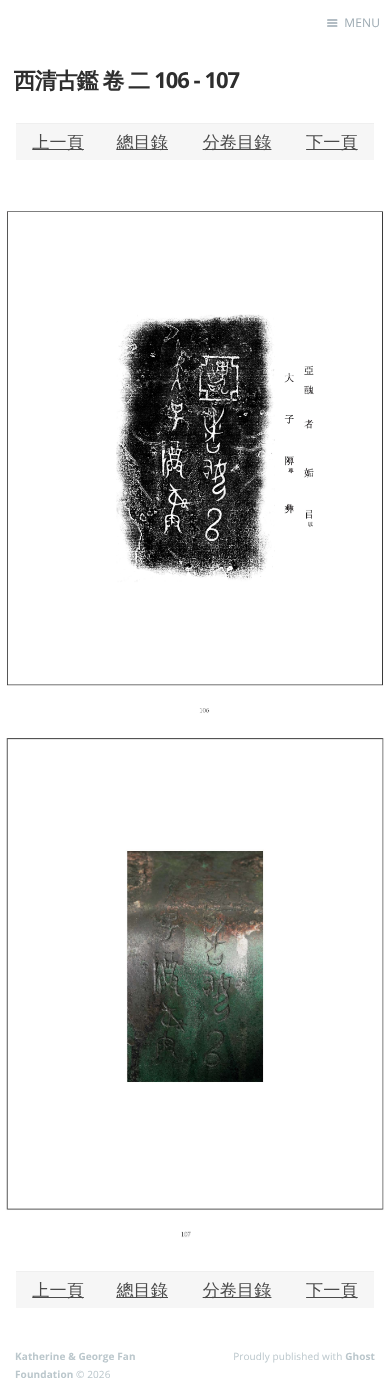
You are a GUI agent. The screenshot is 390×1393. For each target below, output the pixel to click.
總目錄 (142, 142)
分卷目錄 (237, 142)
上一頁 (58, 142)
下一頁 (332, 142)
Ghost (360, 1356)
